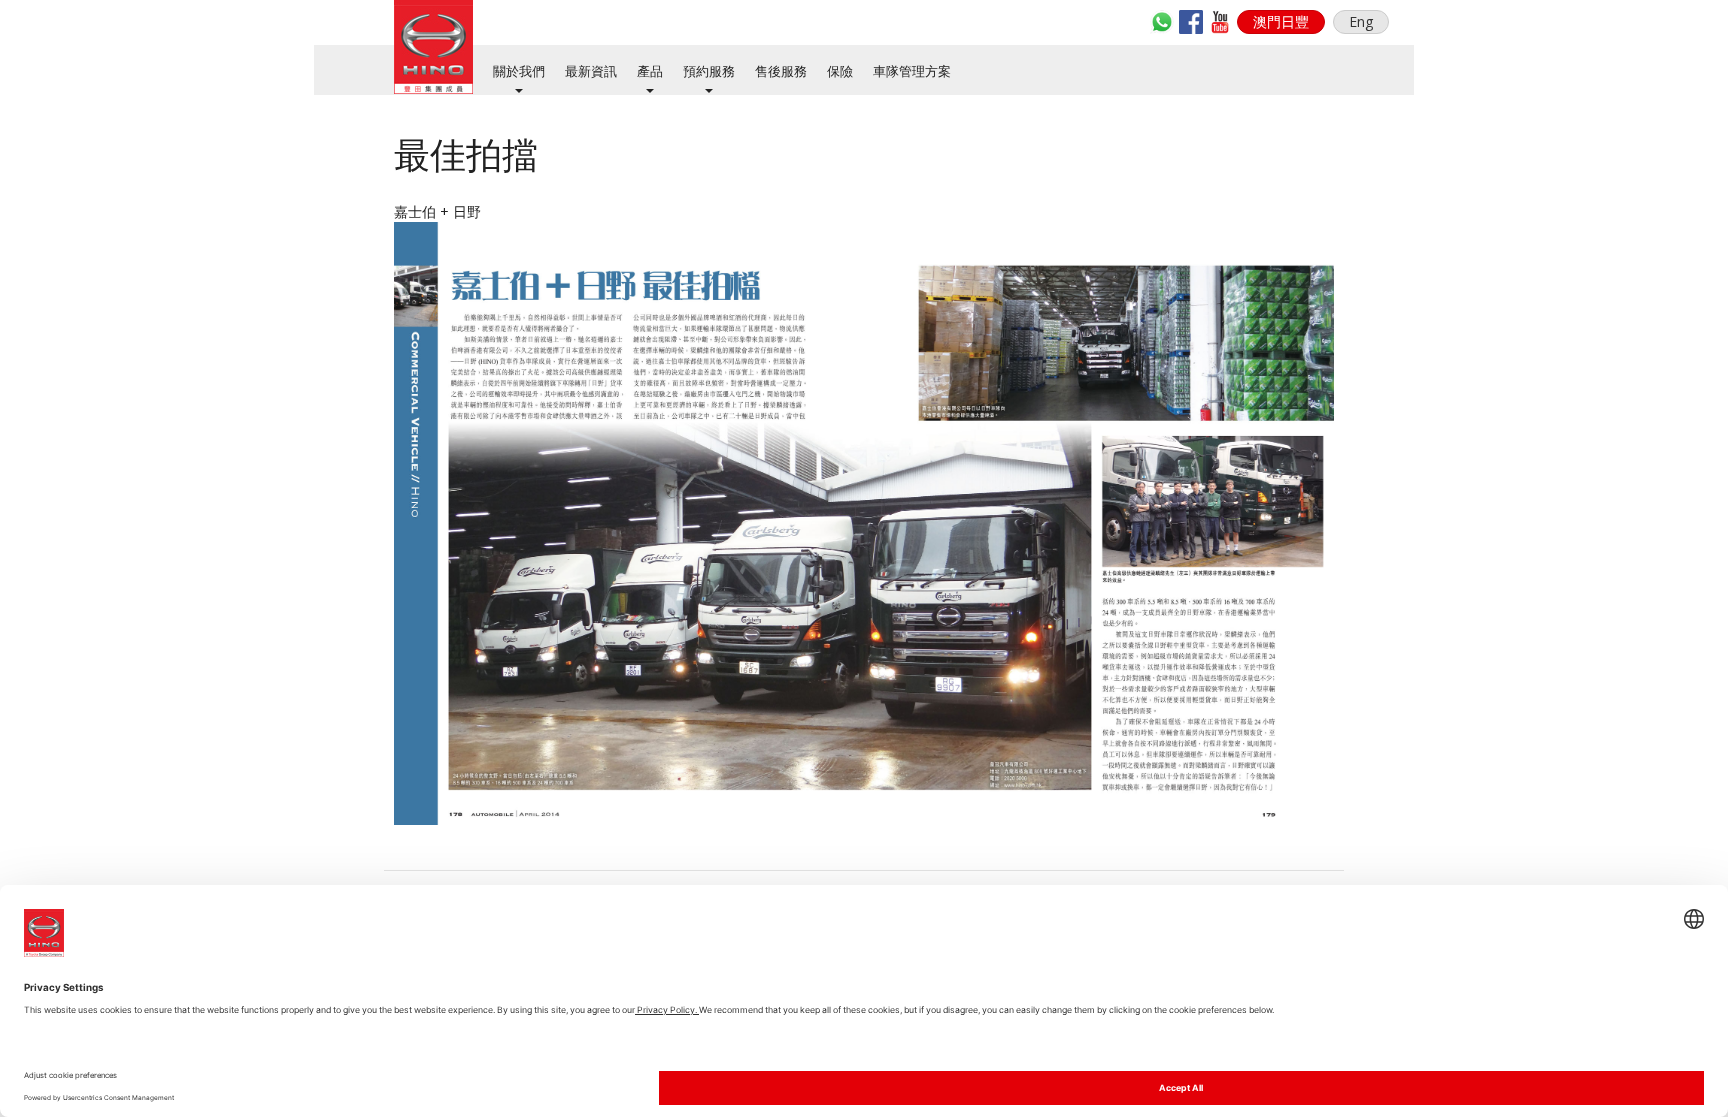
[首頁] (433, 47)
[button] (1281, 22)
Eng (1361, 21)
